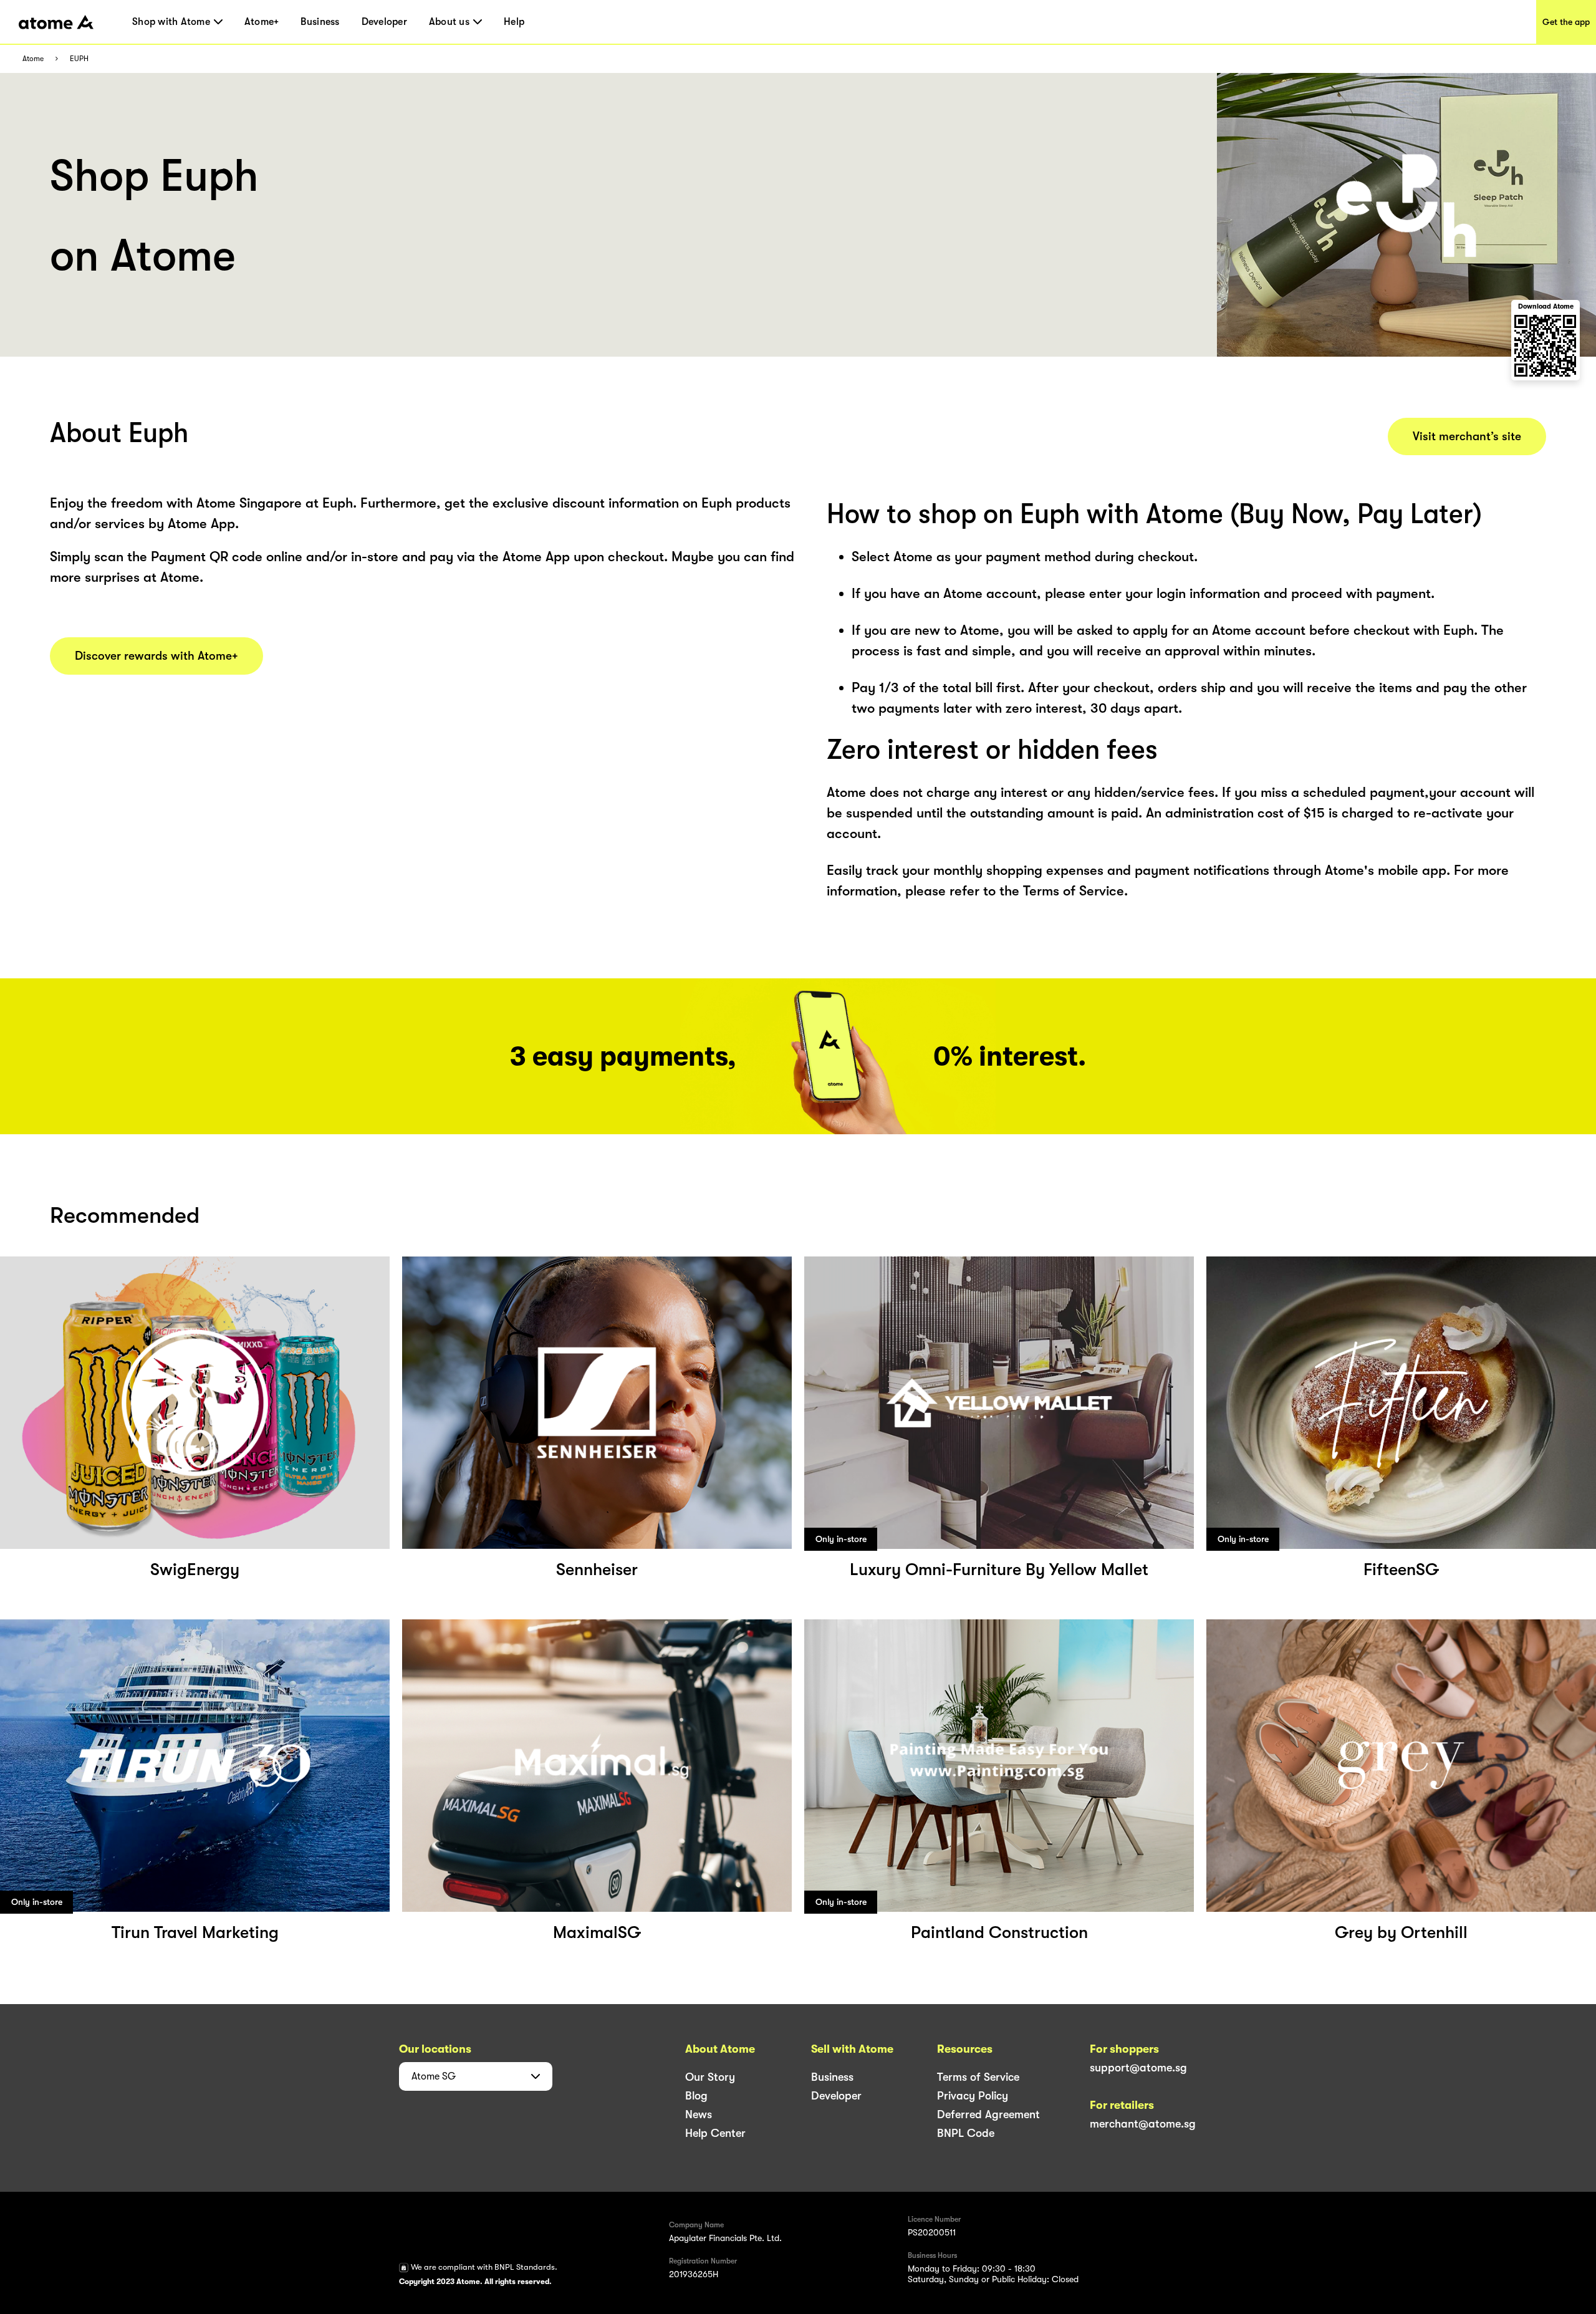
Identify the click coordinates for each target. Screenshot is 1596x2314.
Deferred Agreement (988, 2114)
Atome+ (262, 22)
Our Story (710, 2077)
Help (514, 22)
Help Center (715, 2133)
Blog (696, 2096)
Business (320, 22)
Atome (33, 59)
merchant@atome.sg (1143, 2124)
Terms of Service (978, 2077)
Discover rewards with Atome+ (156, 656)
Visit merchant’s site (1467, 436)
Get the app (1566, 22)
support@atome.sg (1138, 2068)
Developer (384, 22)
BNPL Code (966, 2133)
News (699, 2114)
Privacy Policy (973, 2096)
